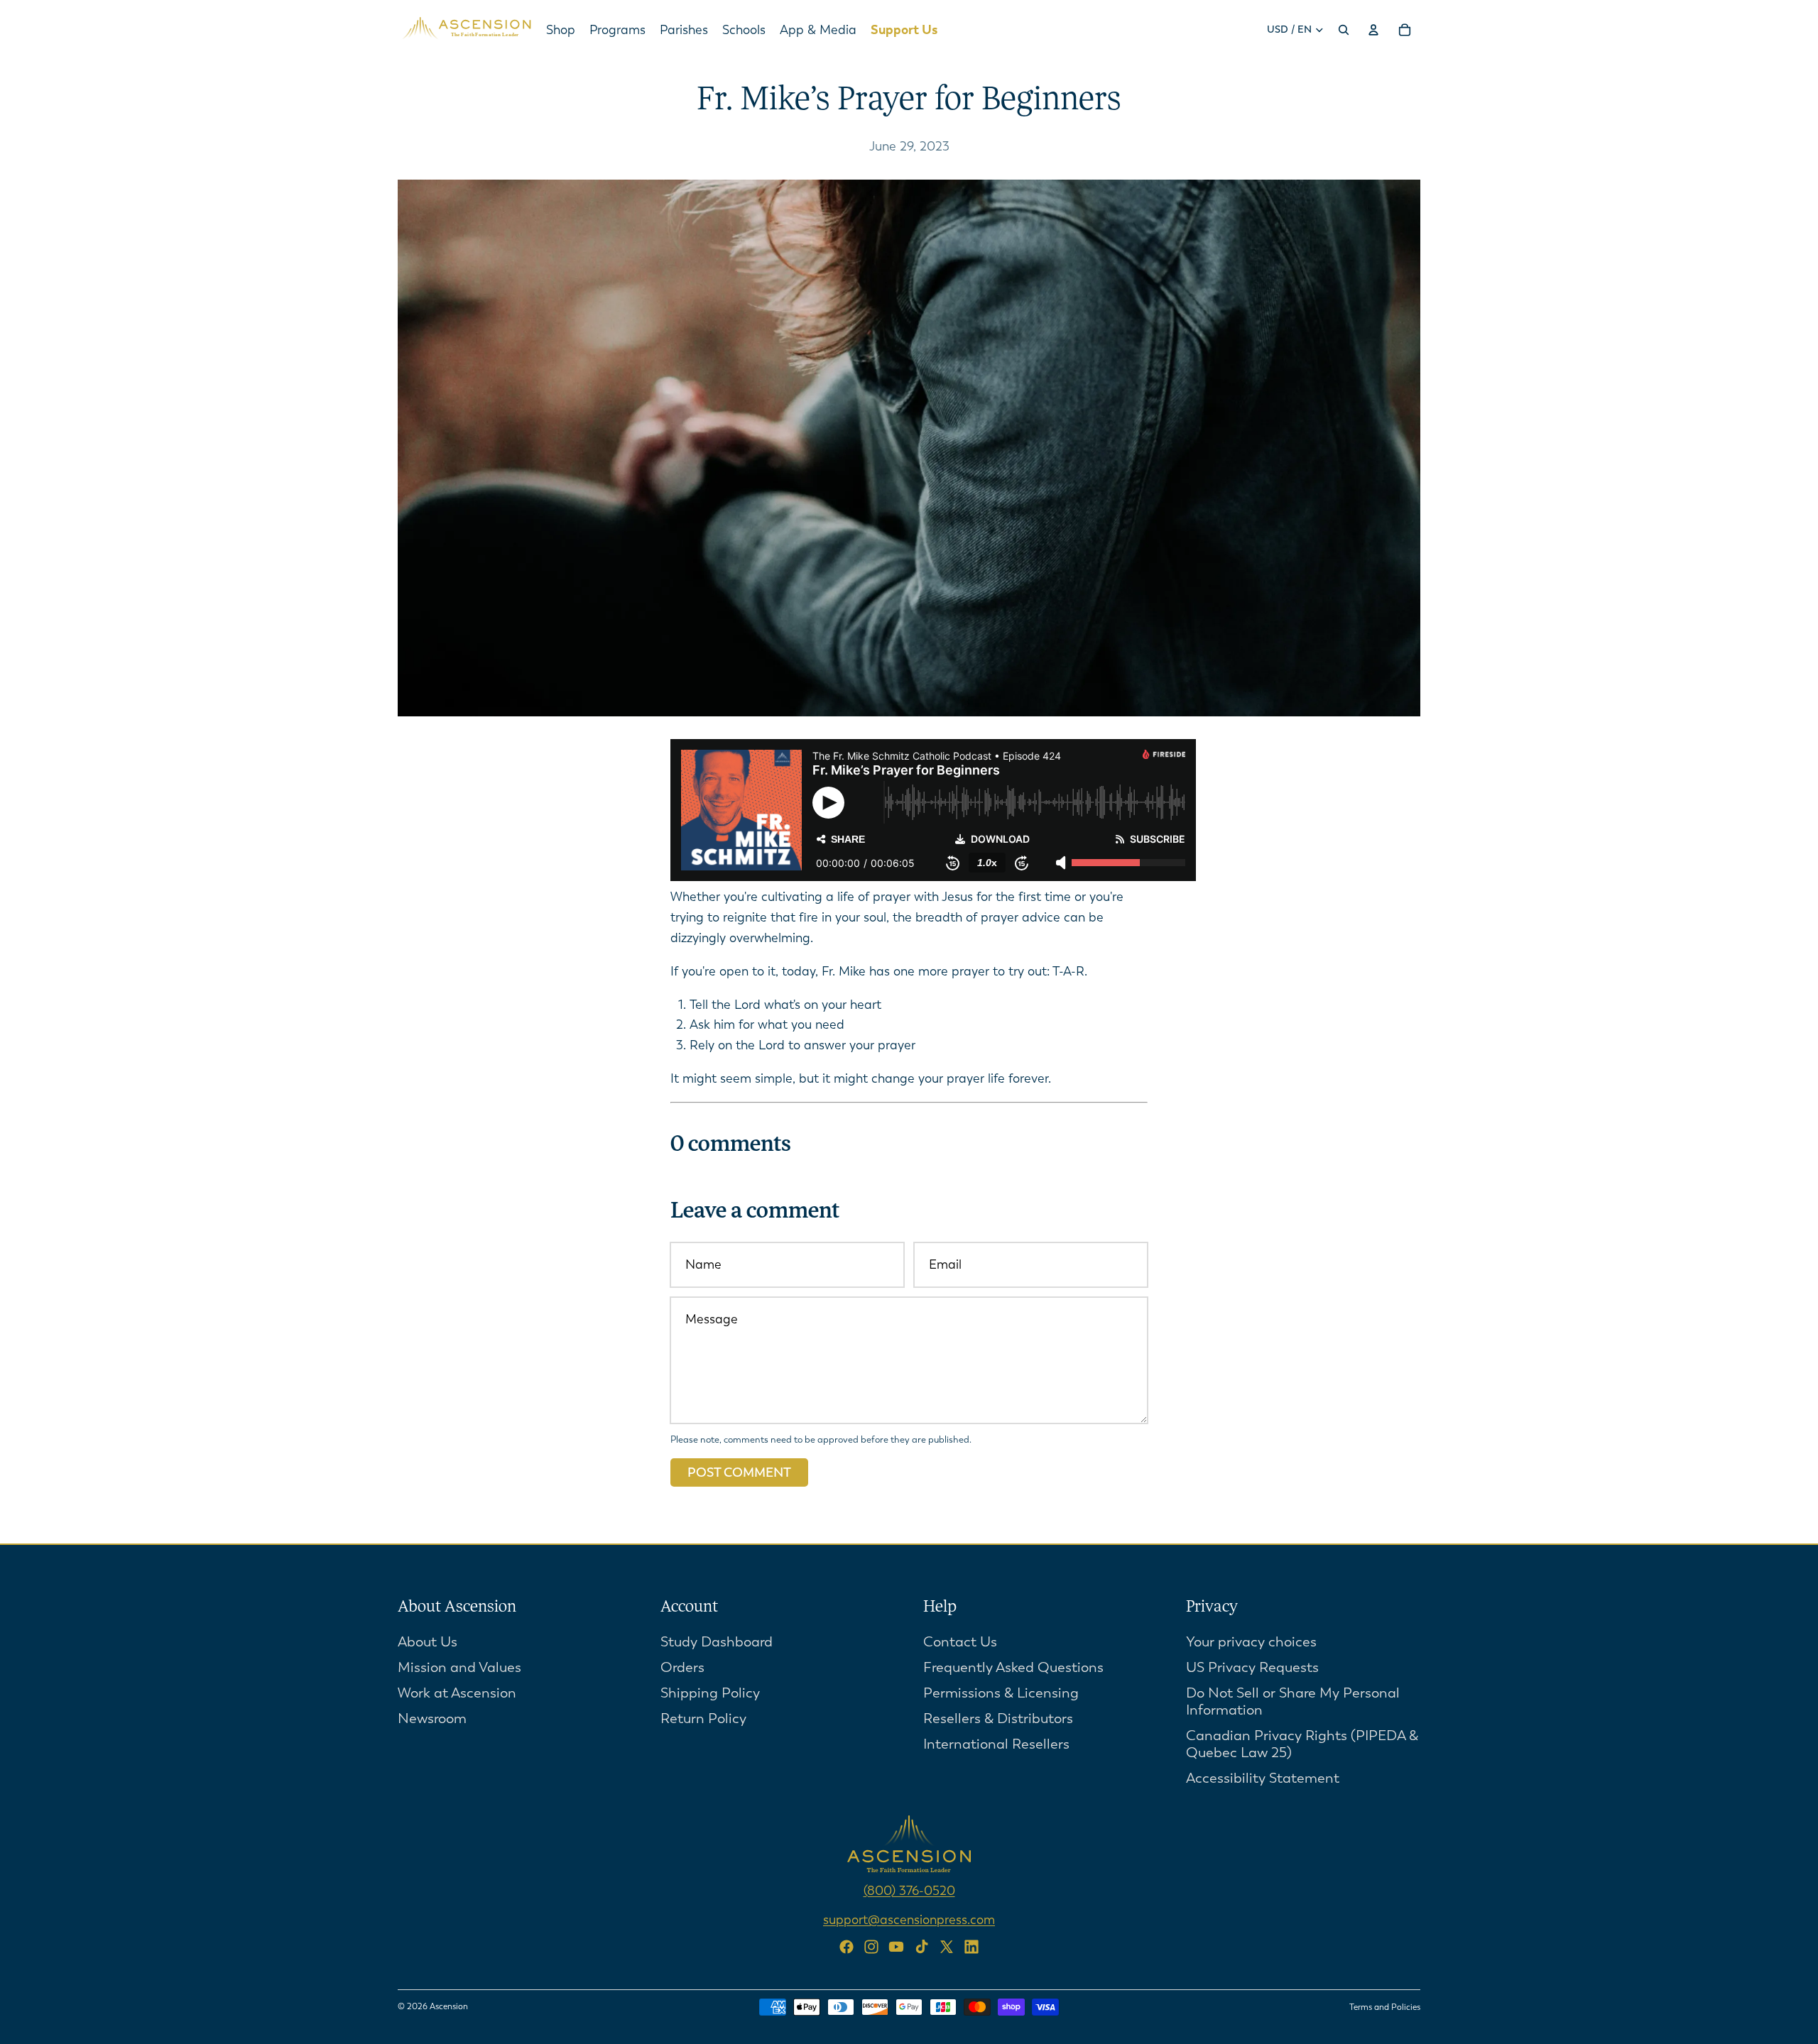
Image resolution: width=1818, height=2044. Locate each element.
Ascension (449, 2006)
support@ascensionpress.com (909, 1919)
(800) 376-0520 (909, 1890)
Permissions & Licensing (1001, 1692)
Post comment (739, 1472)
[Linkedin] (971, 1947)
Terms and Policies (1385, 2007)
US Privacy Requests (1252, 1667)
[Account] (1373, 30)
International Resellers (996, 1743)
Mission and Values (459, 1667)
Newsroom (432, 1718)
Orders (682, 1667)
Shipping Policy (710, 1692)
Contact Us (960, 1641)
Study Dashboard (717, 1641)
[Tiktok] (922, 1947)
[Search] (1344, 30)
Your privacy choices (1251, 1641)
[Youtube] (896, 1947)
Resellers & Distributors (998, 1718)
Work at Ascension (457, 1692)
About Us (428, 1641)
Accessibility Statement (1263, 1777)
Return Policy (703, 1718)
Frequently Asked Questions (1013, 1667)
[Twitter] (947, 1947)
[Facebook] (847, 1947)
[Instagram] (871, 1947)
